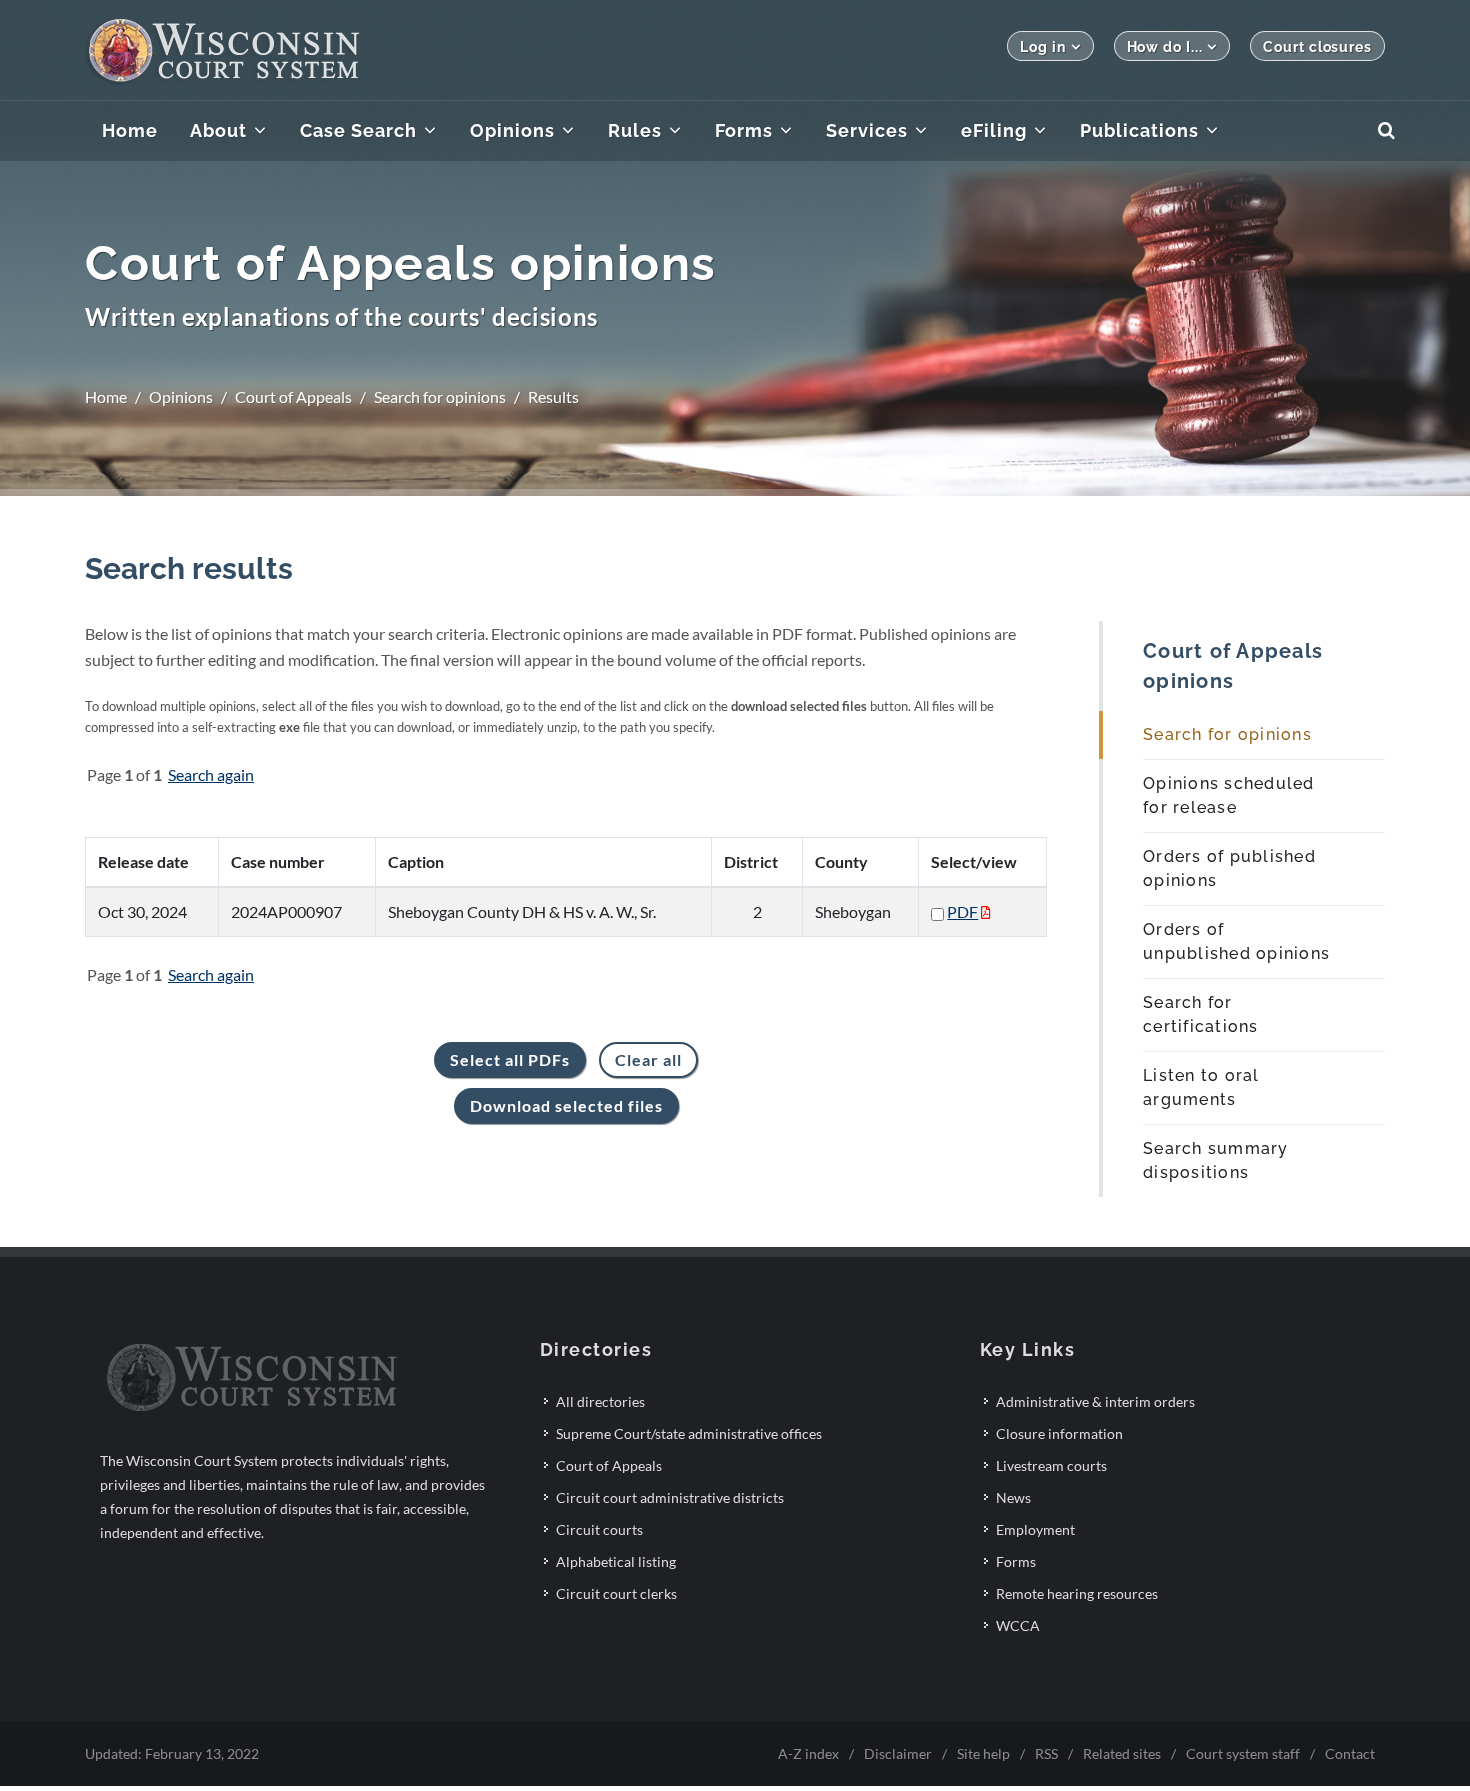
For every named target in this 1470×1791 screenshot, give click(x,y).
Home (106, 396)
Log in (1042, 47)
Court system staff (1243, 1753)
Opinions (181, 396)
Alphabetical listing (616, 1561)
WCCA (1018, 1625)
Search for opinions (440, 396)
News (1013, 1497)
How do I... (1165, 47)
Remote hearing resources (1077, 1593)
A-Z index (808, 1753)
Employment (1035, 1529)
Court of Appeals (293, 396)
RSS (1046, 1753)
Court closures (1317, 47)
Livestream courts (1051, 1465)
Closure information (1059, 1433)
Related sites (1122, 1753)
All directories (600, 1401)
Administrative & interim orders (1095, 1401)
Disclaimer (898, 1753)
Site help (983, 1753)
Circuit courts (599, 1529)
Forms (1016, 1561)
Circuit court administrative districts (670, 1497)
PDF (962, 911)
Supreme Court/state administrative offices (689, 1433)
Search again (211, 774)
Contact (1350, 1753)
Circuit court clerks (616, 1593)
